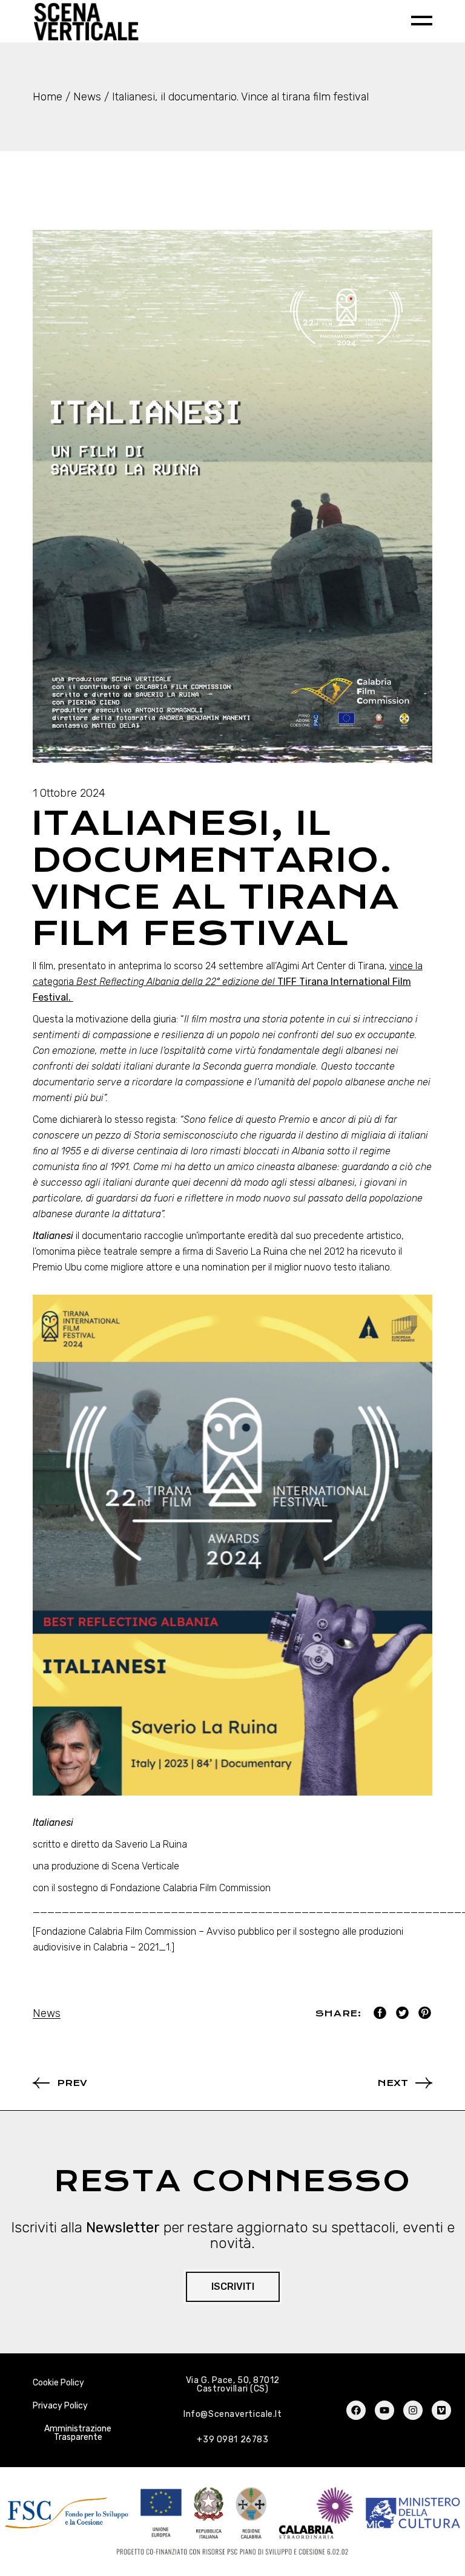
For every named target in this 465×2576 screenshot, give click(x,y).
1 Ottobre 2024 (69, 793)
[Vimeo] (441, 2410)
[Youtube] (384, 2410)
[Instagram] (413, 2410)
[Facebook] (356, 2410)
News (87, 97)
